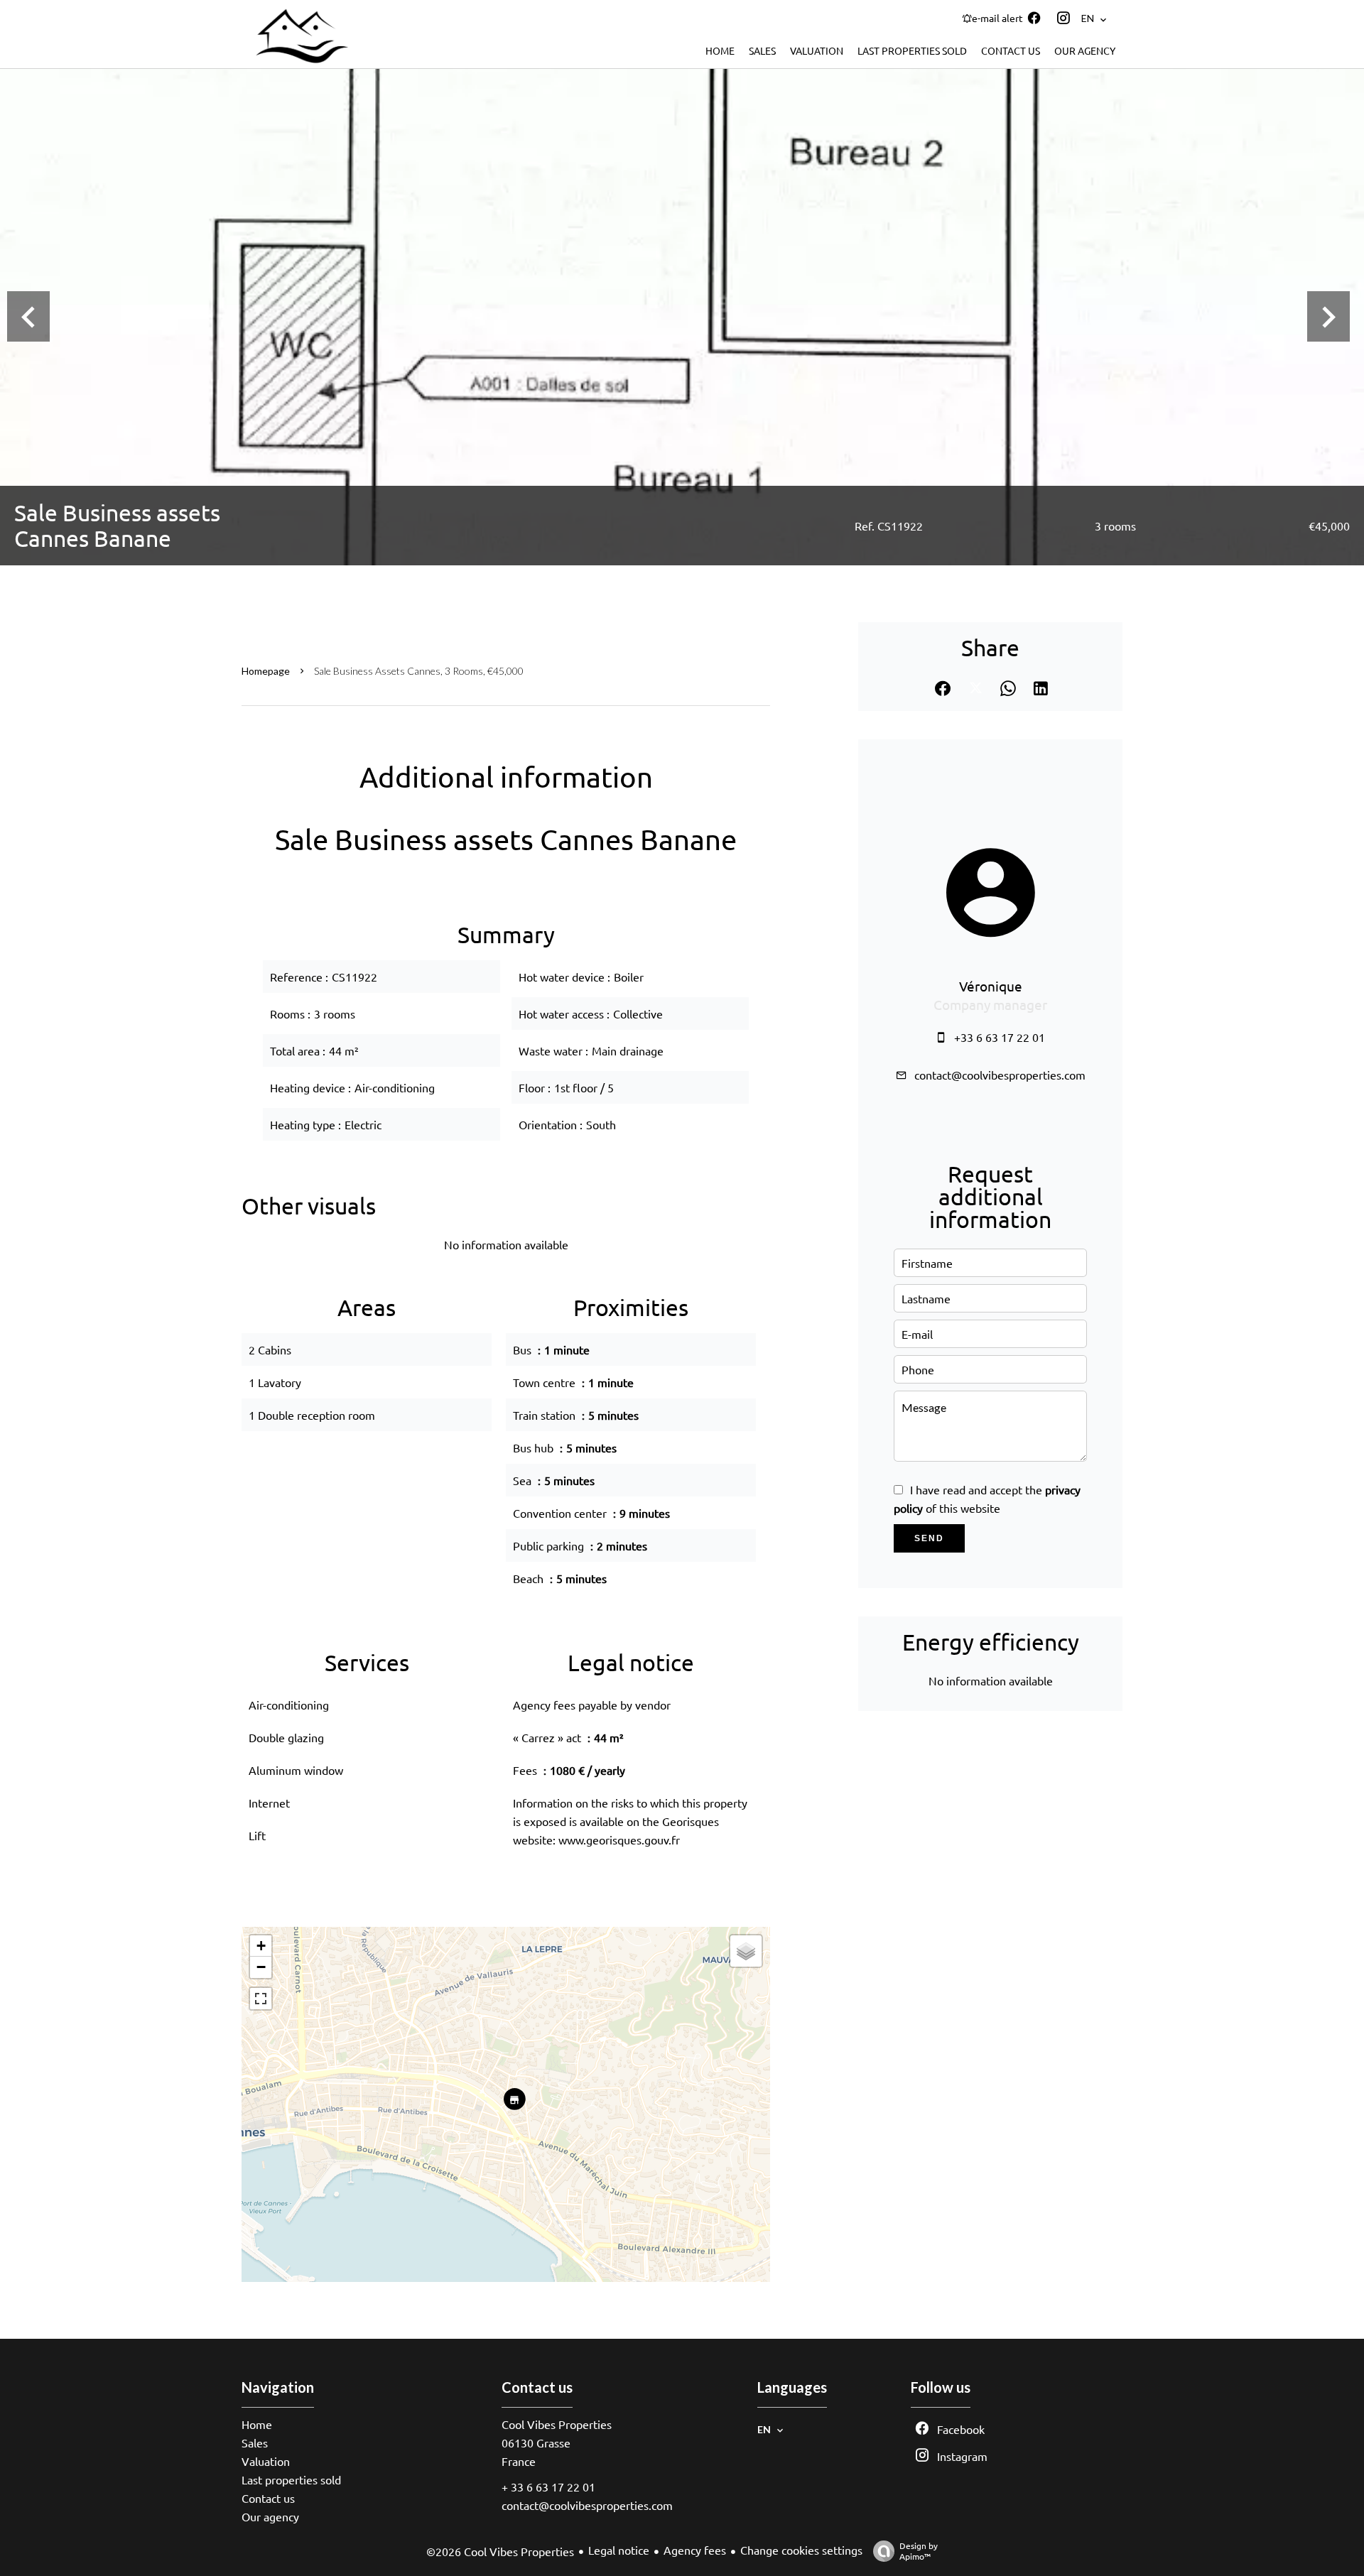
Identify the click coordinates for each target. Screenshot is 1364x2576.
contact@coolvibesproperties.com (1000, 1075)
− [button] (261, 1967)
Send (929, 1538)
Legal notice (619, 2550)
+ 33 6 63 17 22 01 (548, 2487)
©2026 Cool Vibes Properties (500, 2551)
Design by (919, 2551)
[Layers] (746, 1951)
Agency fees (695, 2550)
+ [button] (261, 1946)
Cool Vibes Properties (557, 2424)
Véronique (991, 986)
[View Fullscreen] (261, 1999)
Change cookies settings (801, 2550)
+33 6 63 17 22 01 (1000, 1037)
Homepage (266, 671)
